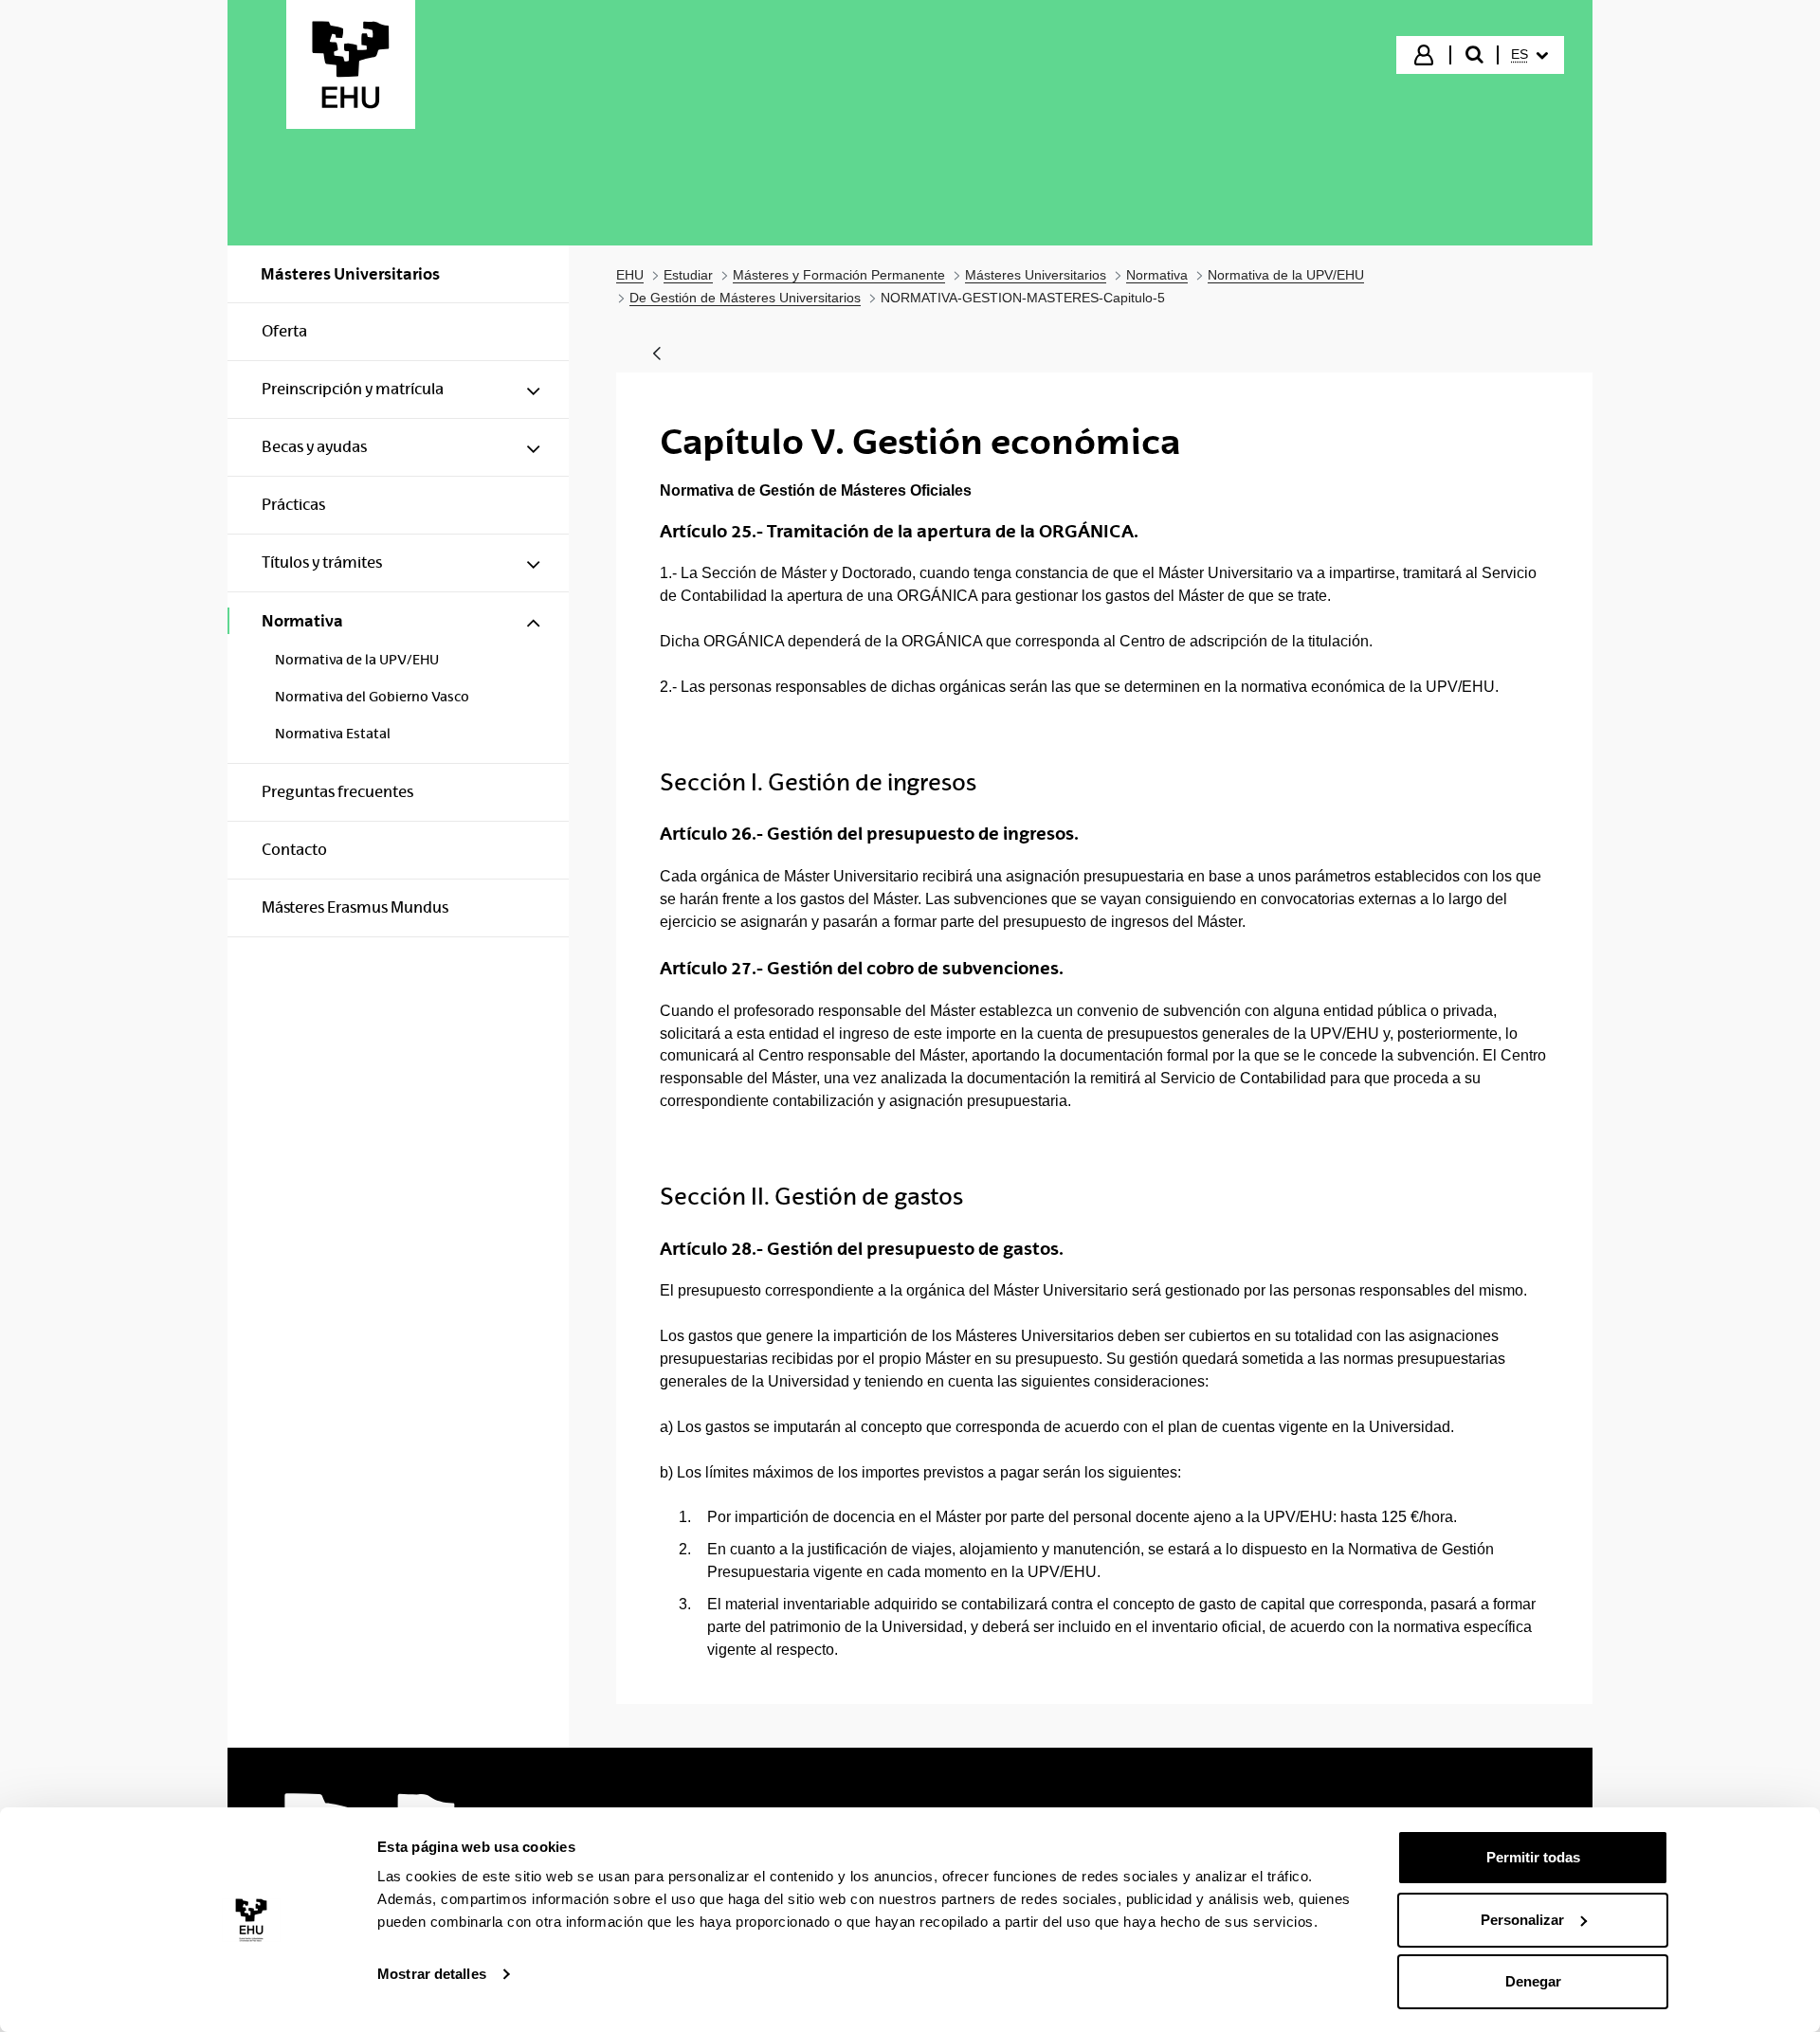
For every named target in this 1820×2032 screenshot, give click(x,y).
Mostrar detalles (432, 1974)
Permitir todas (1533, 1857)
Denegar (1533, 1981)
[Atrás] (657, 355)
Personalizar (1522, 1920)
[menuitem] (1529, 55)
